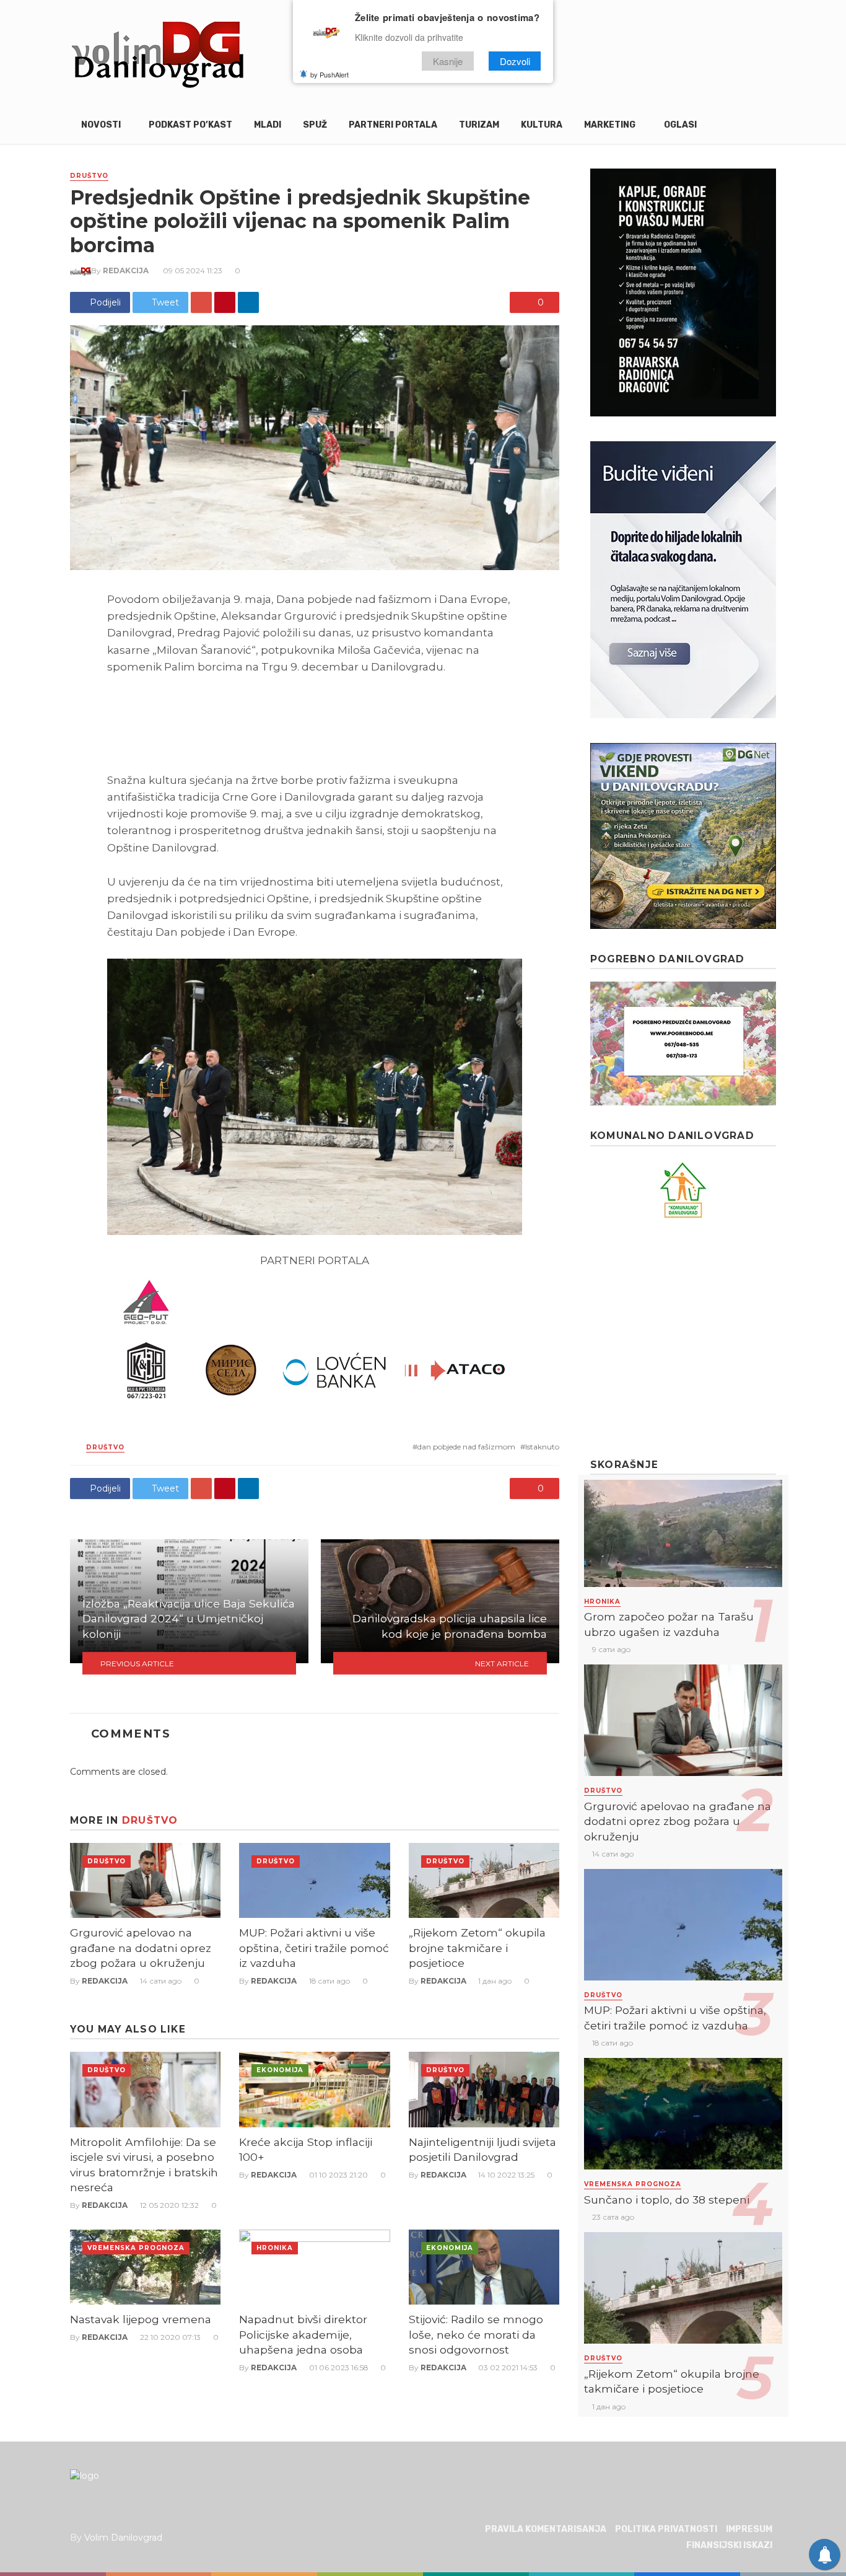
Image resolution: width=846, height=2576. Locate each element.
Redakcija (126, 270)
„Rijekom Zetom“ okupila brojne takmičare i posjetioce (477, 1948)
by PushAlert (329, 74)
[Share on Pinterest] (225, 302)
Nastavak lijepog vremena (141, 2319)
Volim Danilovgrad (123, 2538)
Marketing (610, 125)
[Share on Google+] (201, 302)
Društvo (89, 176)
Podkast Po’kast (190, 125)
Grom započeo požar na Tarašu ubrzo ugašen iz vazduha (669, 1624)
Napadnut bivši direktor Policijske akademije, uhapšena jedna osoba (303, 2334)
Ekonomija (280, 2070)
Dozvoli (515, 61)
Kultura (542, 125)
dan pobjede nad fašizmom (466, 1447)
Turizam (479, 125)
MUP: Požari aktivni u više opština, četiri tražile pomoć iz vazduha (314, 1948)
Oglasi (680, 125)
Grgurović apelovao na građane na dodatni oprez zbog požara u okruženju (141, 1948)
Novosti (101, 125)
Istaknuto (542, 1447)
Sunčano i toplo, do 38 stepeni (667, 2200)
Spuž (315, 125)
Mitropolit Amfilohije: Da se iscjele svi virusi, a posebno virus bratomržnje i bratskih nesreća (144, 2165)
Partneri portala (393, 125)
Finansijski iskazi (729, 2545)
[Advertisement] (683, 1339)
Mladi (268, 125)
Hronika (275, 2248)
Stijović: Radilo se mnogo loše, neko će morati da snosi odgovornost (476, 2334)
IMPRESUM (749, 2529)
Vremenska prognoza (136, 2248)
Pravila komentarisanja (546, 2529)
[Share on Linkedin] (248, 302)
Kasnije (448, 61)
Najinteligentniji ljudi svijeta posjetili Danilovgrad (482, 2150)
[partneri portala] (315, 1340)
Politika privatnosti (666, 2529)
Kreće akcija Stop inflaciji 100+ (306, 2150)
